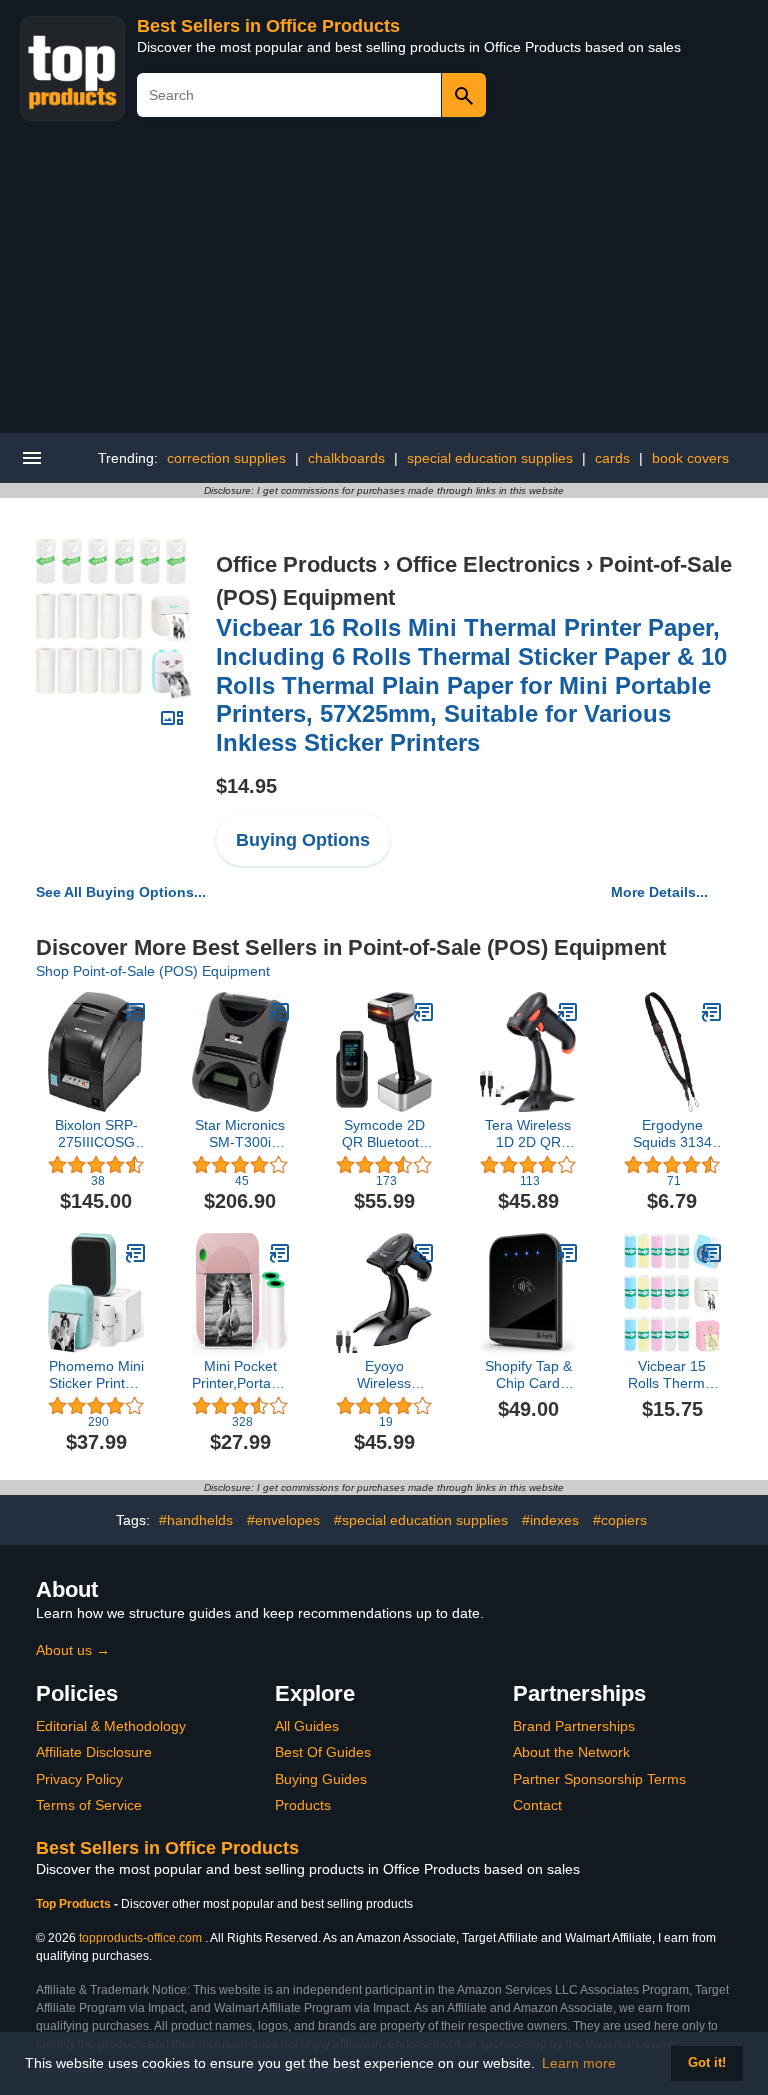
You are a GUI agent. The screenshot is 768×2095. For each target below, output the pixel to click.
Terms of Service (89, 1805)
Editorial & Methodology (111, 1726)
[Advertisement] (384, 283)
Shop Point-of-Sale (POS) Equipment (153, 971)
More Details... (659, 892)
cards (612, 458)
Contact (537, 1805)
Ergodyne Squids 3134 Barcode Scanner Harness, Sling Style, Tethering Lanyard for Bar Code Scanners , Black (672, 1134)
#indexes (550, 1520)
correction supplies (226, 458)
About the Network (571, 1752)
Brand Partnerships (574, 1726)
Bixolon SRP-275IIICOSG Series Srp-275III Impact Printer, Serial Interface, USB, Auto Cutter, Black (96, 1134)
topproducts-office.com (140, 1938)
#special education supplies (421, 1520)
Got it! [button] (707, 2063)
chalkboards (346, 458)
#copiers (620, 1520)
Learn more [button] (579, 2063)
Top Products (75, 1904)
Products (303, 1805)
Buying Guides (321, 1779)
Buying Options (303, 840)
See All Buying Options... (121, 892)
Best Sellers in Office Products (268, 26)
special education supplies (490, 458)
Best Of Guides (323, 1752)
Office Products (296, 564)
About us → (73, 1650)
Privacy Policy (79, 1779)
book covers (690, 458)
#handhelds (196, 1520)
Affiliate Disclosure (94, 1752)
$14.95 (246, 786)
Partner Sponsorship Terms (599, 1779)
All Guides (307, 1726)
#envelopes (283, 1520)
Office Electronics (488, 564)
